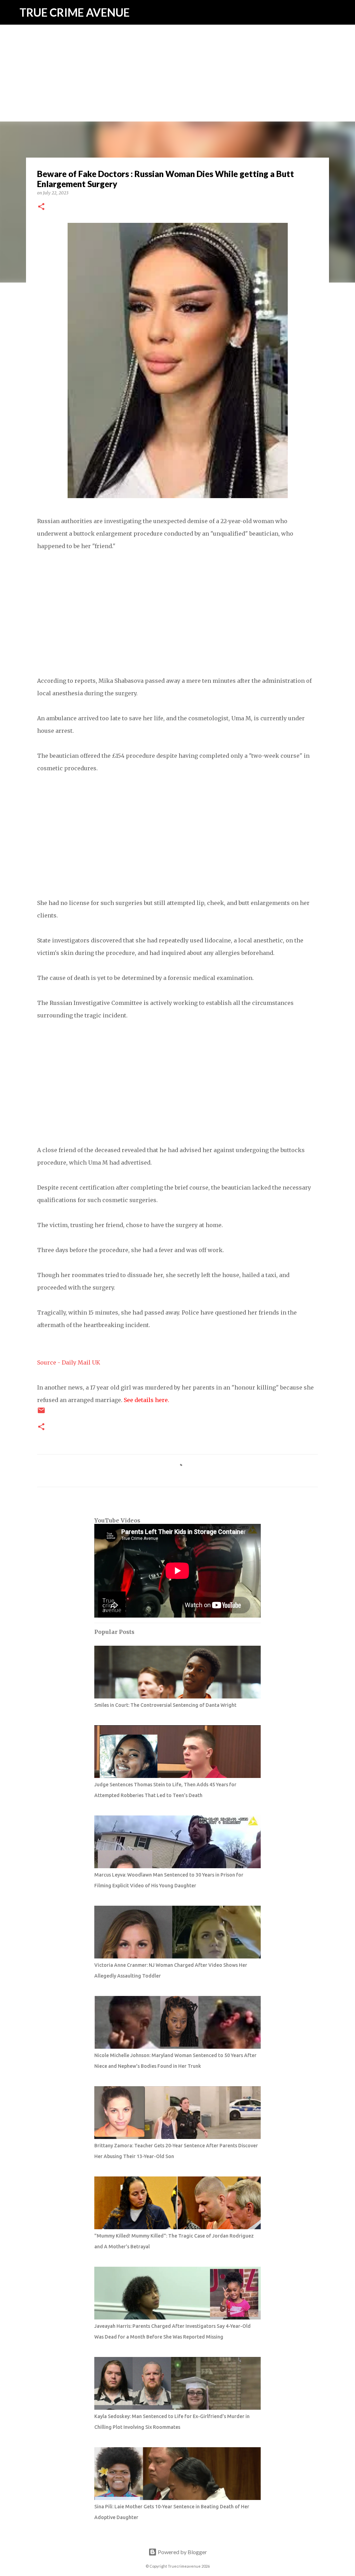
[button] (41, 207)
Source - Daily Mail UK (69, 1362)
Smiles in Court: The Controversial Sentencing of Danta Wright (165, 1705)
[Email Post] (41, 1413)
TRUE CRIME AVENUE (75, 12)
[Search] (345, 12)
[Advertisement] (177, 49)
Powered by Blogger (182, 2552)
